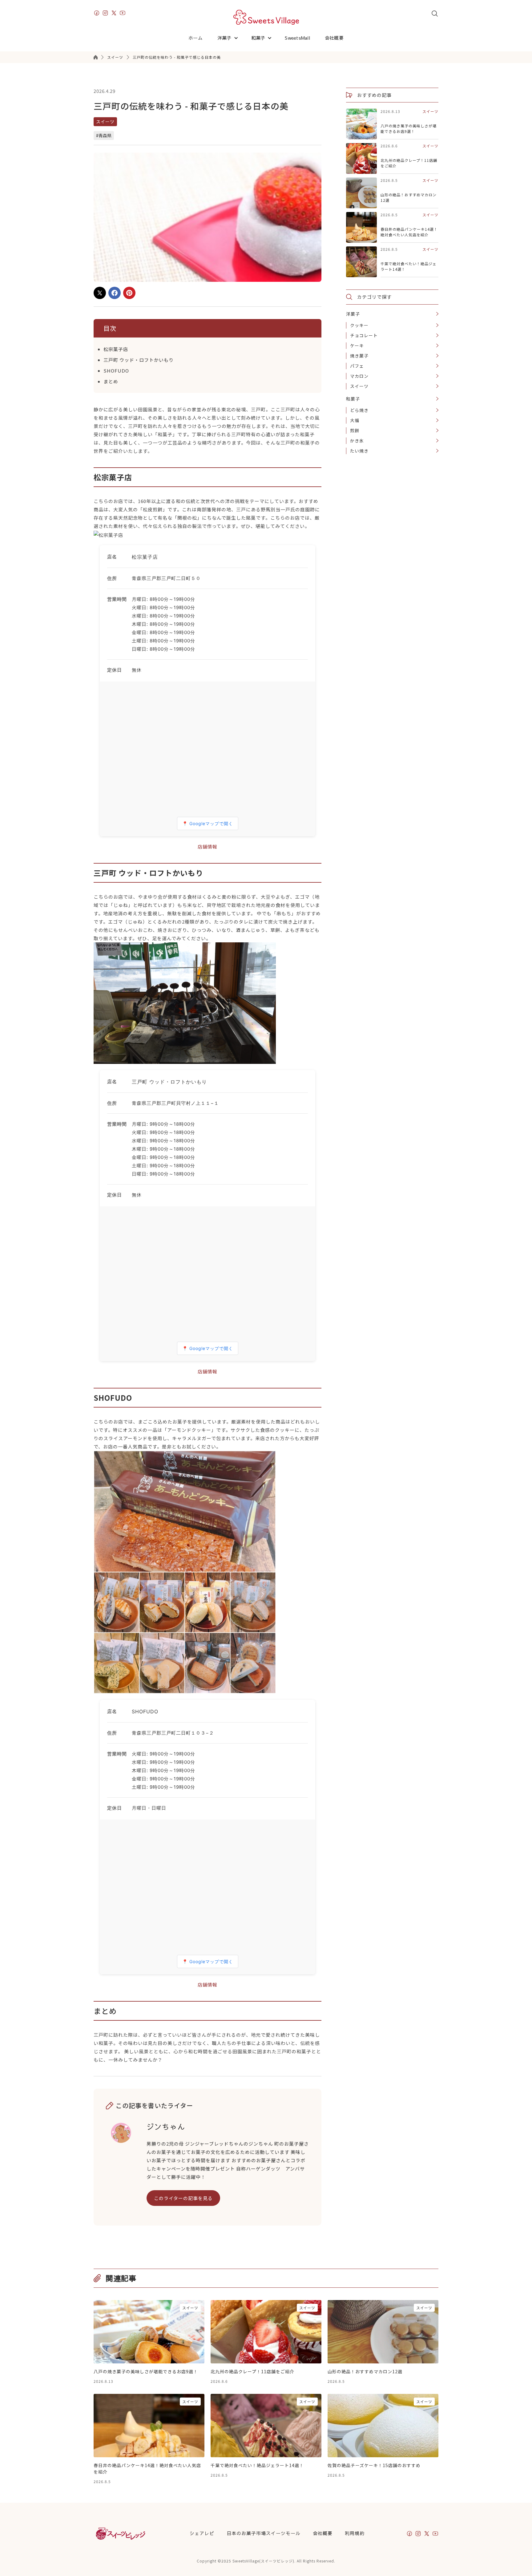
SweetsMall (297, 38)
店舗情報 (208, 847)
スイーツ (115, 57)
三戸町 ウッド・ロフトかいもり (139, 360)
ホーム (195, 38)
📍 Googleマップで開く (208, 823)
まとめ (111, 381)
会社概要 (334, 38)
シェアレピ (202, 2533)
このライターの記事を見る (183, 2198)
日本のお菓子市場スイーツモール (264, 2533)
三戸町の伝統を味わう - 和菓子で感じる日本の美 (177, 57)
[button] (229, 38)
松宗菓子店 (116, 349)
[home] (266, 17)
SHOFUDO (116, 371)
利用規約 (355, 2533)
